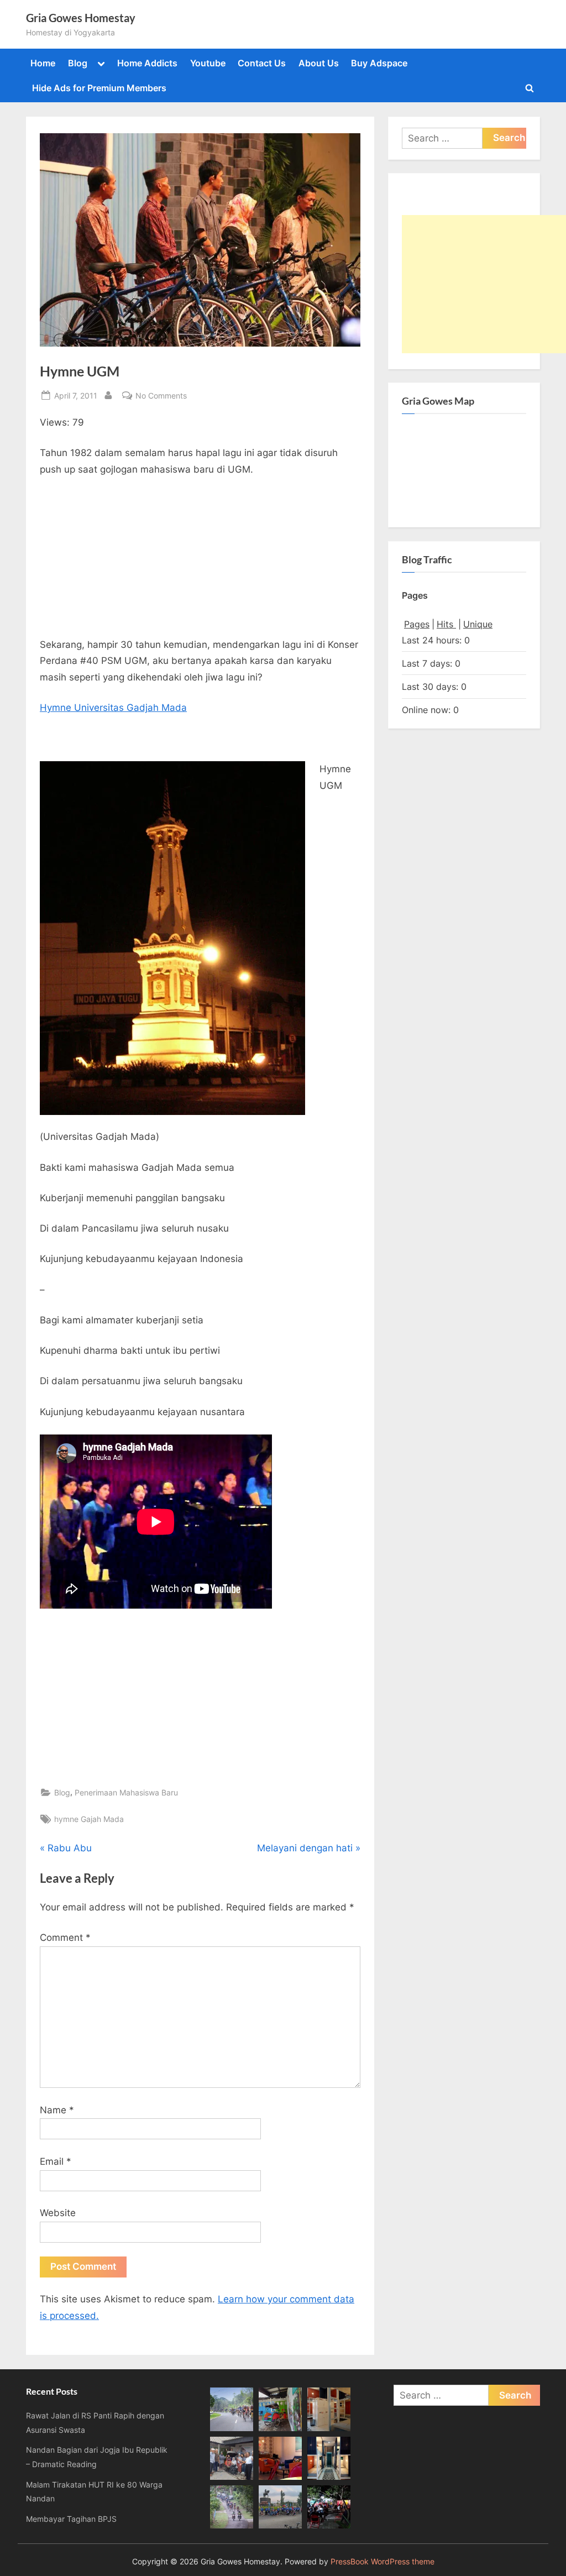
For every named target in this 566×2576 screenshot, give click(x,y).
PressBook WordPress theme (382, 2562)
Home (43, 63)
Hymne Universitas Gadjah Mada (113, 708)
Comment (65, 1938)
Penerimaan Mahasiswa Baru (126, 1792)
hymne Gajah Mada (89, 1819)
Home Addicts (147, 63)
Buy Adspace (379, 63)
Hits (446, 624)
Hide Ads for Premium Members (99, 88)
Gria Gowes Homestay (81, 18)
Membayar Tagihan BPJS (71, 2519)
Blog (78, 63)
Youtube (208, 63)
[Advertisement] (200, 561)
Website (58, 2213)
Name (57, 2110)
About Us (319, 63)
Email (56, 2161)
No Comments (161, 396)
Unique (478, 624)
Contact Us (262, 63)
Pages (417, 624)
